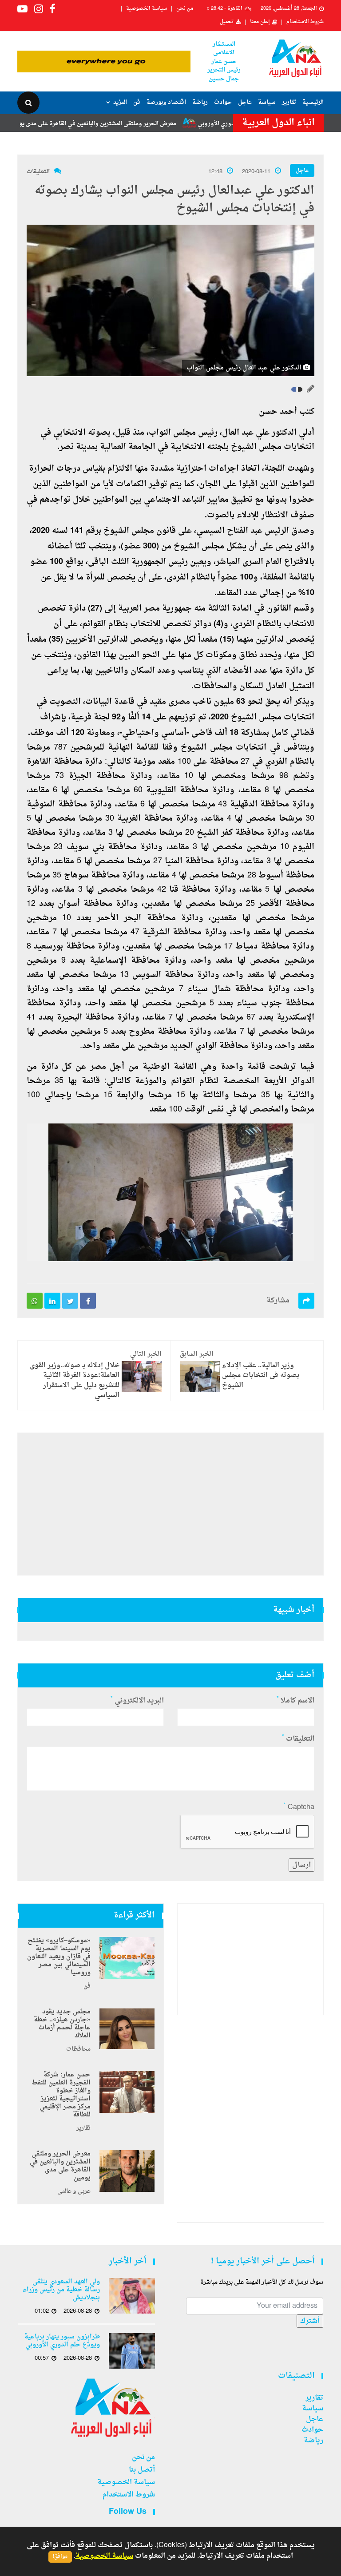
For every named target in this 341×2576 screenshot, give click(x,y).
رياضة (200, 102)
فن (137, 102)
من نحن (185, 9)
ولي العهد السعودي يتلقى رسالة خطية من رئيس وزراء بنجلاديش (61, 2290)
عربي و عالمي (74, 2191)
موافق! (60, 2557)
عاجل (245, 102)
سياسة (267, 102)
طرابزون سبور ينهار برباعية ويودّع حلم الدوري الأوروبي (62, 2341)
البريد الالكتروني (137, 1701)
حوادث (223, 102)
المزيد (120, 102)
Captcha (299, 1807)
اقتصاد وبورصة (166, 102)
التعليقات (38, 172)
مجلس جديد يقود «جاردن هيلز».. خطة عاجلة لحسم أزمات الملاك (62, 2024)
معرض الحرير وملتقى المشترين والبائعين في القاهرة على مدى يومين (135, 124)
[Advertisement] (170, 1504)
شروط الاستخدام (305, 22)
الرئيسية (313, 102)
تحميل (227, 22)
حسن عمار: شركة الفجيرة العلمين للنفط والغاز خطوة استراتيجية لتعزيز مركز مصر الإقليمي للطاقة (61, 2095)
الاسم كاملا (295, 1701)
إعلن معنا (260, 22)
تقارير (289, 102)
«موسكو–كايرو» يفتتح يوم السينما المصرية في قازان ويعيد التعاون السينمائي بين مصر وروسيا (59, 1957)
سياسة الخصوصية (147, 9)
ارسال (301, 1865)
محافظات (78, 2049)
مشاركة (278, 1301)
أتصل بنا (142, 2470)
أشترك (310, 2321)
